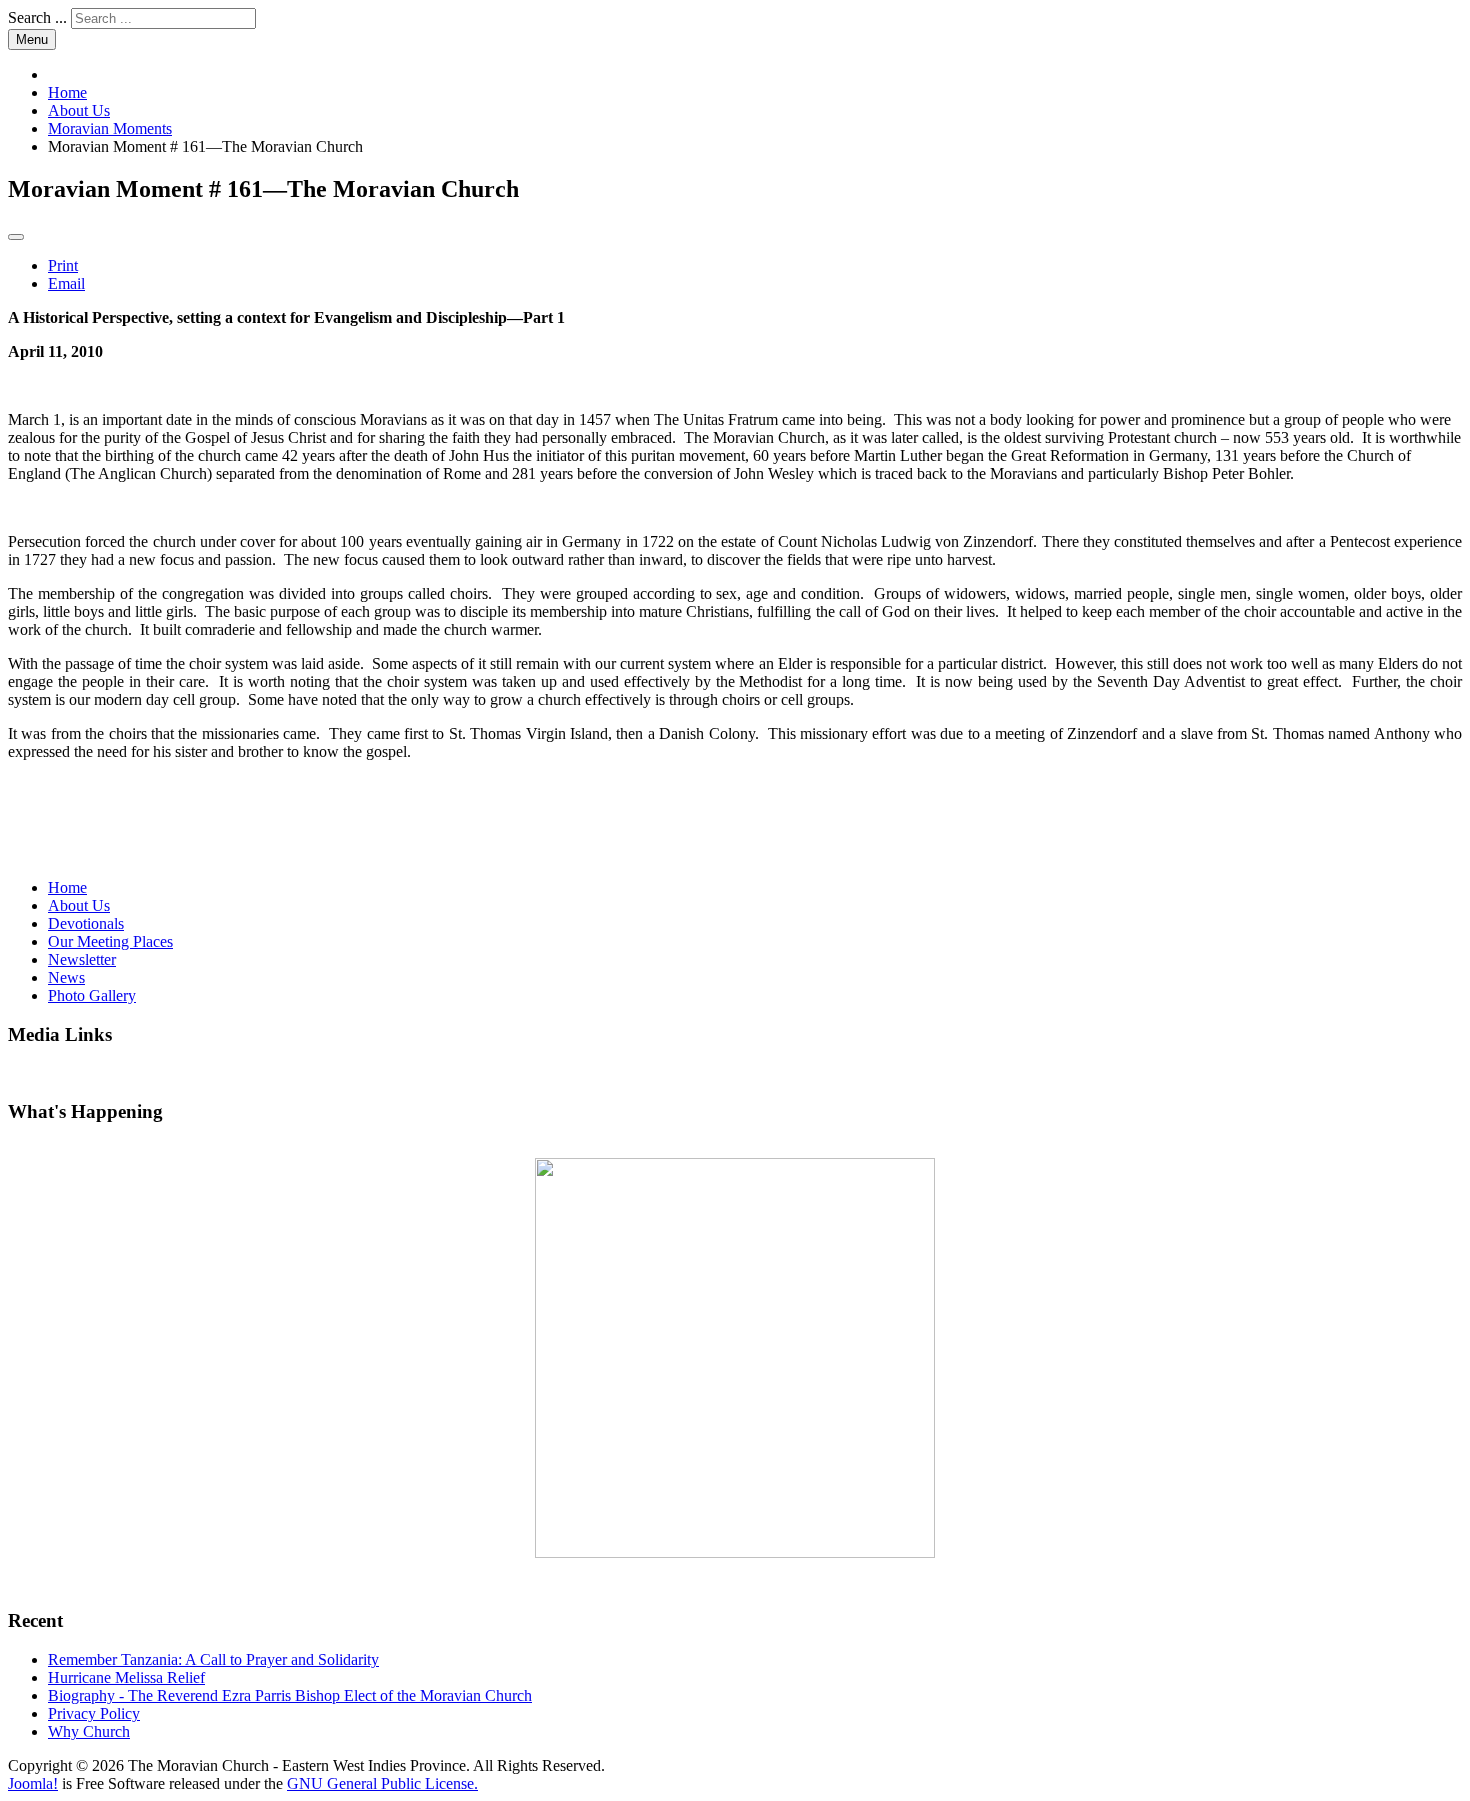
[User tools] (16, 237)
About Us (79, 905)
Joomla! (33, 1783)
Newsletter (82, 959)
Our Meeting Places (110, 941)
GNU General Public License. (382, 1783)
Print (63, 265)
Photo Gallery (92, 995)
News (66, 977)
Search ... (37, 17)
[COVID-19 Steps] (735, 1358)
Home (67, 887)
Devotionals (86, 923)
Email (66, 283)
